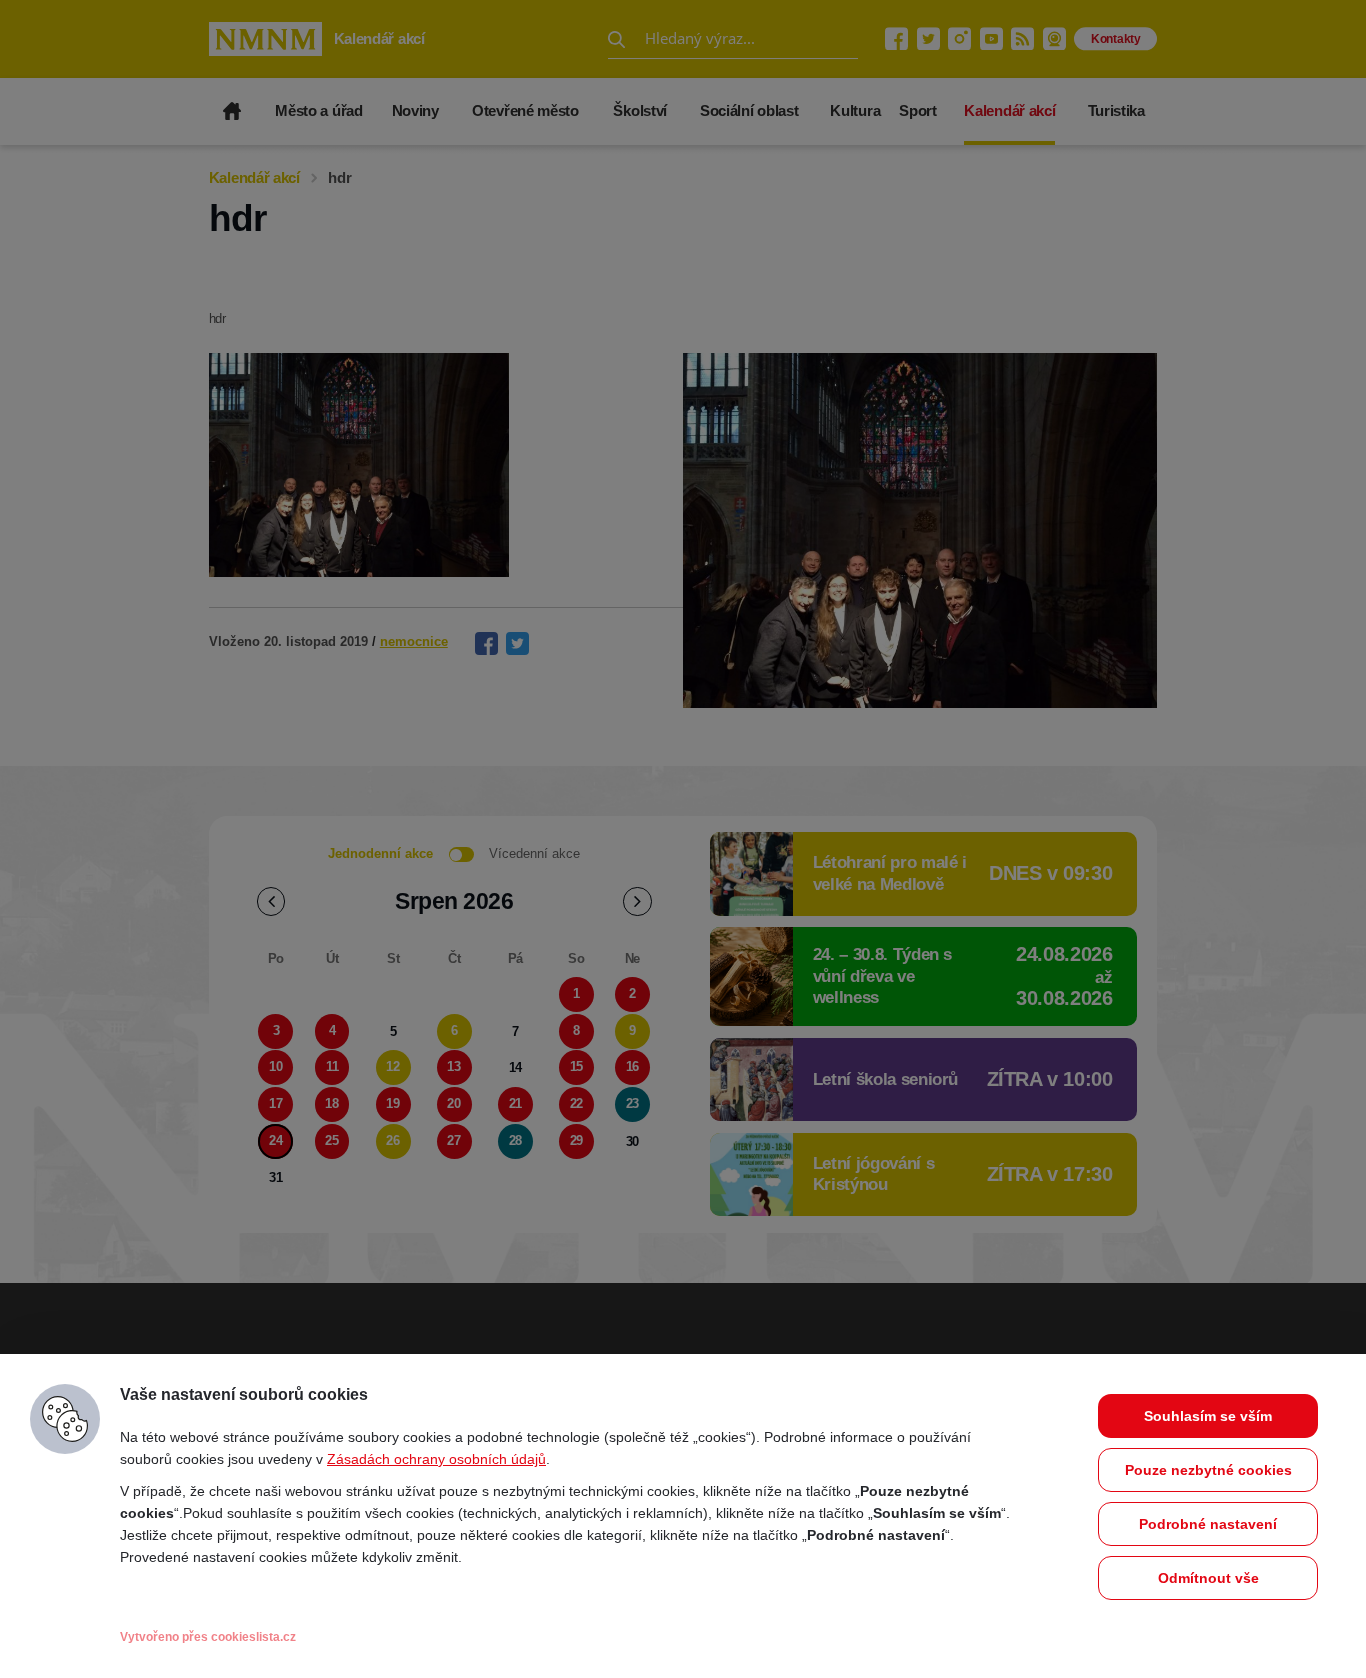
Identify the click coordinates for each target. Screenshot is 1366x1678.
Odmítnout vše (1208, 1578)
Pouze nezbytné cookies (1208, 1470)
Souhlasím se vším (1208, 1416)
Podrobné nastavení (1208, 1524)
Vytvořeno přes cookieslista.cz (208, 1637)
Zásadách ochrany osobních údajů (436, 1459)
